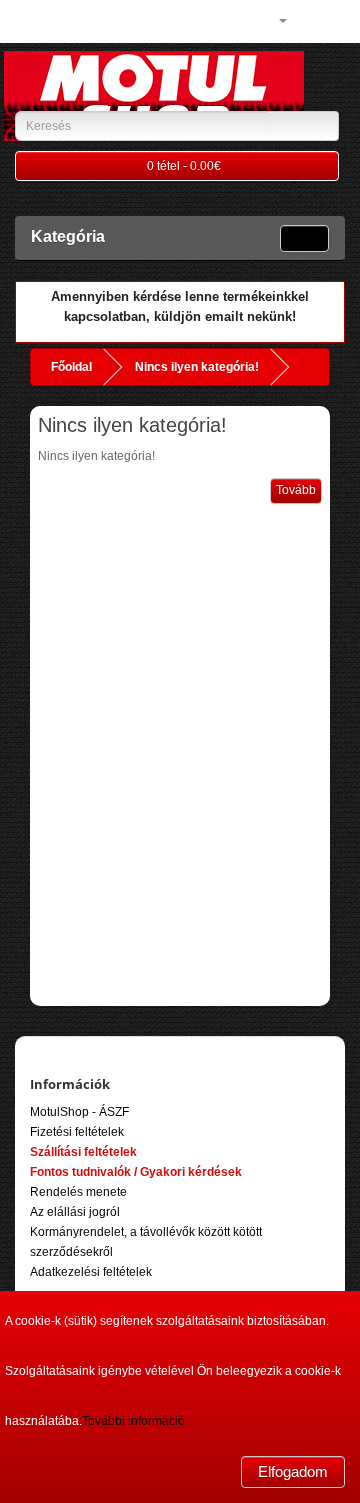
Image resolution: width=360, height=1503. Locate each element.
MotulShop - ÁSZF (79, 1112)
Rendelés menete (78, 1192)
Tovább (296, 490)
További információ (133, 1421)
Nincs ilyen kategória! (197, 367)
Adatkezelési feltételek (91, 1272)
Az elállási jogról (75, 1212)
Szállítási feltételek (83, 1152)
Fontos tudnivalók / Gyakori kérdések (136, 1172)
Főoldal (71, 367)
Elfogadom (293, 1471)
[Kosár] (305, 20)
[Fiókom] (275, 20)
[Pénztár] (329, 20)
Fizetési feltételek (77, 1132)
